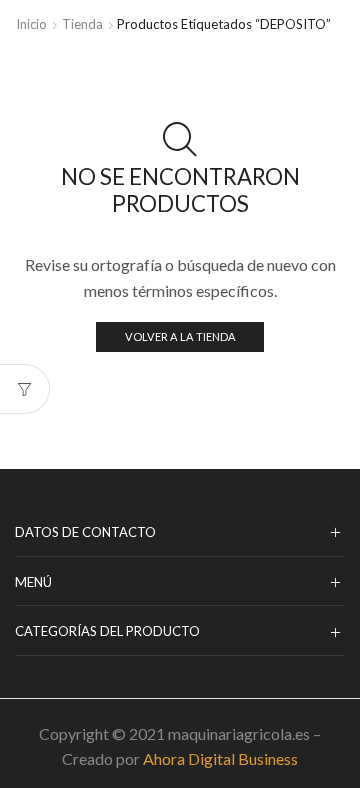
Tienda (82, 24)
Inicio (31, 24)
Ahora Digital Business (220, 758)
